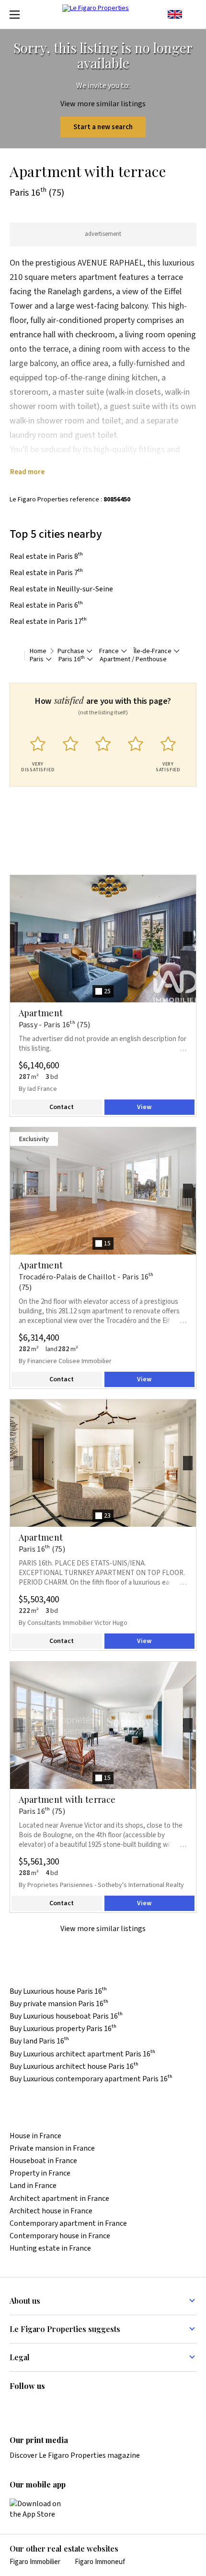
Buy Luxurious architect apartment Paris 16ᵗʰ (82, 2054)
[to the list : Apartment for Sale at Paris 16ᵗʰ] (15, 655)
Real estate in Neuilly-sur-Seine (61, 589)
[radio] (38, 752)
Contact (62, 1107)
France (109, 651)
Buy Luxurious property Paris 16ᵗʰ (63, 2029)
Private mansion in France (52, 2149)
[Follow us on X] (71, 2406)
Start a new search (103, 127)
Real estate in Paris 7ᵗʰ (46, 573)
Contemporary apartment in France (68, 2224)
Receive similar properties (74, 870)
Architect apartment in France (59, 2199)
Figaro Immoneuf (100, 2562)
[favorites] (192, 14)
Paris (37, 660)
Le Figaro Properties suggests (65, 2329)
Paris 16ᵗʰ (72, 660)
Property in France (40, 2173)
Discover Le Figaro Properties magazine (75, 2455)
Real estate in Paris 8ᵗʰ (46, 556)
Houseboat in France (43, 2161)
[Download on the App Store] (41, 2509)
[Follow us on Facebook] (53, 2406)
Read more (27, 472)
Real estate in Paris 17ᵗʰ (48, 622)
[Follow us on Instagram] (34, 2406)
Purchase (71, 651)
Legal (20, 2357)
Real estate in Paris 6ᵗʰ (46, 605)
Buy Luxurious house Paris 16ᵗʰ (58, 1992)
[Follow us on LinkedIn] (15, 2406)
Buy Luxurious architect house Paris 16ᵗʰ (74, 2067)
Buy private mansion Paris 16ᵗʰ (59, 2004)
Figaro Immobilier (35, 2562)
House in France (35, 2136)
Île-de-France (153, 651)
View (144, 1107)
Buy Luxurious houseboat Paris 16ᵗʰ (66, 2016)
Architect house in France (51, 2211)
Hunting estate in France (50, 2248)
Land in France (33, 2186)
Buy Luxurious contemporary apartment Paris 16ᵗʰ (91, 2079)
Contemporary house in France (60, 2236)
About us (25, 2301)
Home (38, 651)
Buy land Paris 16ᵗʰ (39, 2041)
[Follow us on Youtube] (90, 2406)
